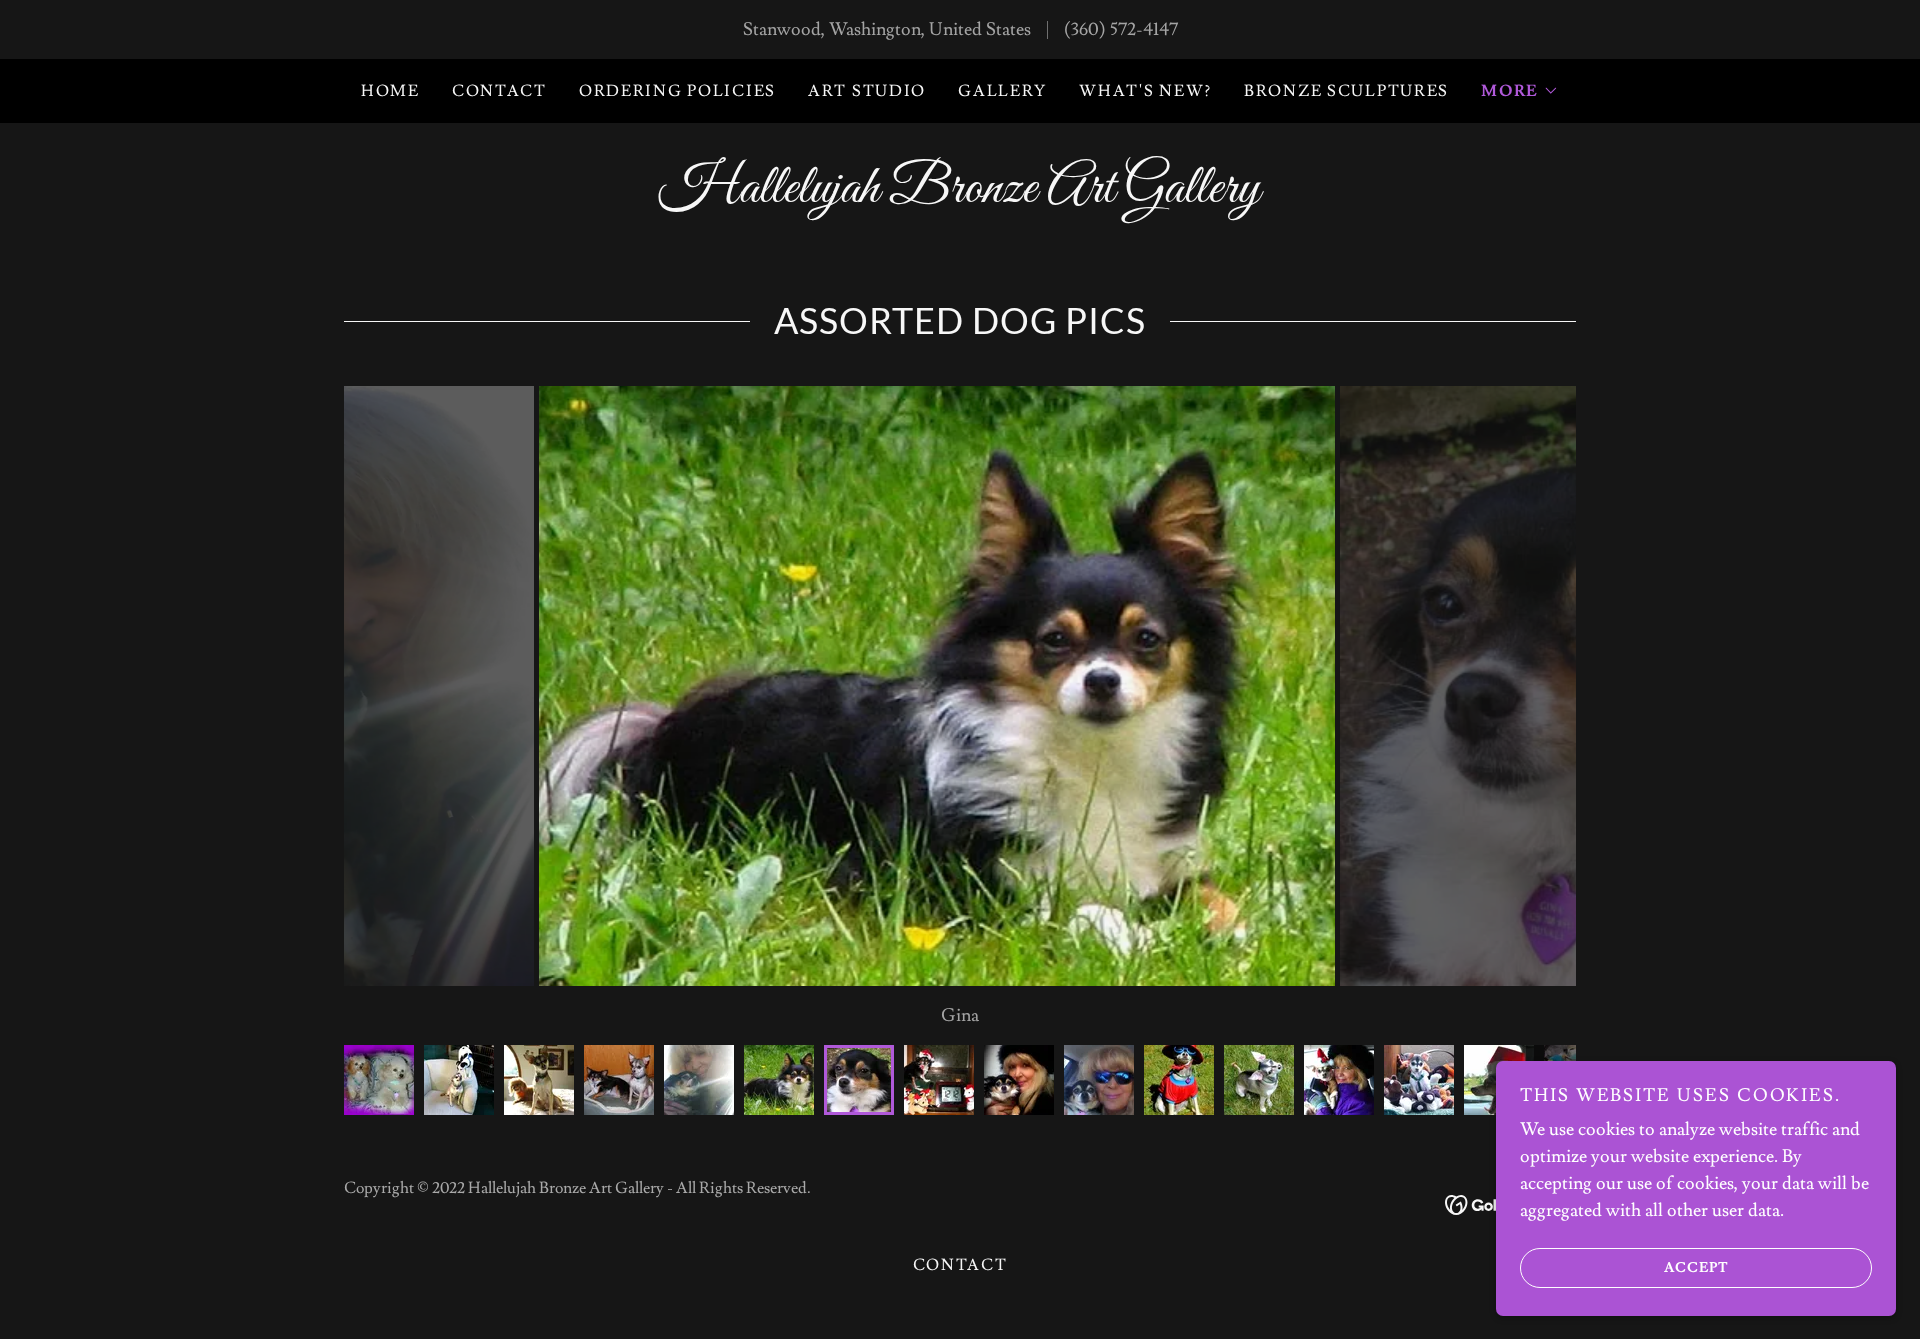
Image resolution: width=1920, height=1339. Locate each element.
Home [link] (390, 91)
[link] (959, 196)
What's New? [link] (1145, 91)
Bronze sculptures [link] (1346, 91)
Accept (1696, 1267)
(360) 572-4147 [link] (1121, 29)
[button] (1520, 91)
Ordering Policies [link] (677, 91)
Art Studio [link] (867, 91)
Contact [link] (499, 91)
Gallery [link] (1002, 91)
